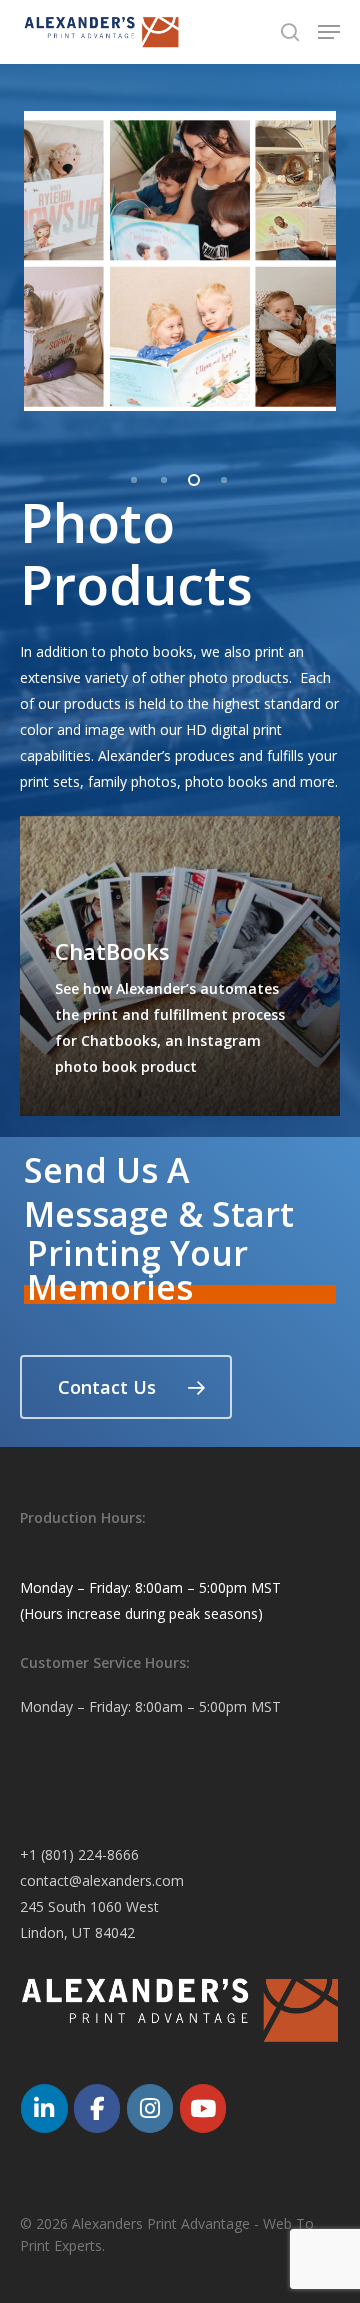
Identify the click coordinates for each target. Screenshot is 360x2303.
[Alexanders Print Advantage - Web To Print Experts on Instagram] (150, 2108)
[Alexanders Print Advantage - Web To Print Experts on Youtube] (203, 2108)
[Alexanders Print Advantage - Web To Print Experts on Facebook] (97, 2108)
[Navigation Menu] (329, 32)
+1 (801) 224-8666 (79, 1854)
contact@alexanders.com (102, 1880)
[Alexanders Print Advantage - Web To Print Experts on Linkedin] (44, 2108)
